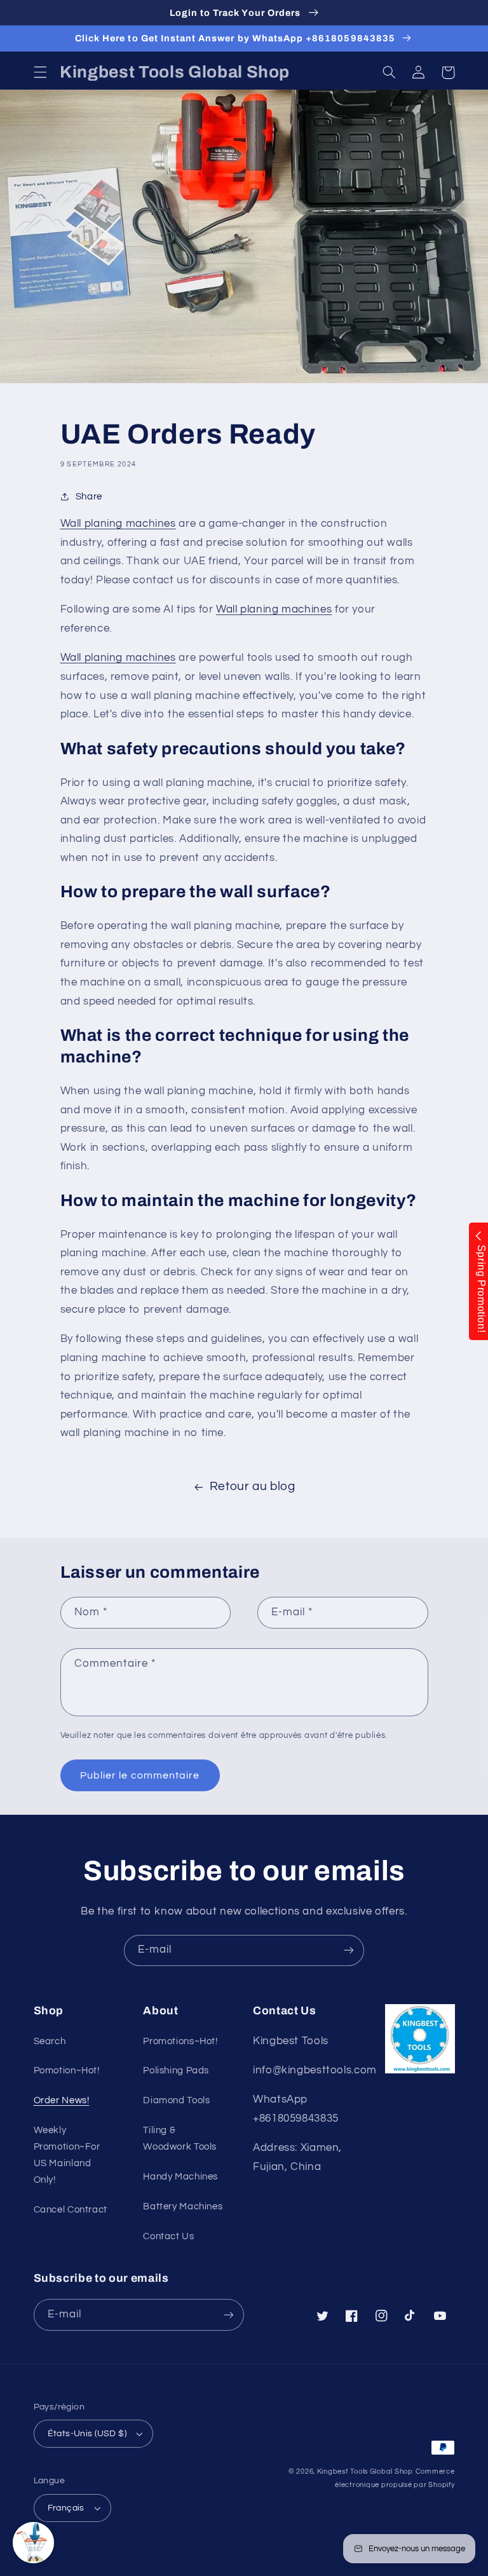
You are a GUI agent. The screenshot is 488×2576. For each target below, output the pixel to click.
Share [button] (89, 497)
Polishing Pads (176, 2071)
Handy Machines (180, 2177)
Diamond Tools (176, 2100)
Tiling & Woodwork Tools (180, 2139)
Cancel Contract (71, 2210)
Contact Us (168, 2236)
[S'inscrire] (349, 1950)
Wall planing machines (118, 524)
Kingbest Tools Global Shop (365, 2471)
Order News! (62, 2100)
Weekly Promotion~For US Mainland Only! (67, 2155)
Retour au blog (253, 1487)
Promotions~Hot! (180, 2041)
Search (50, 2041)
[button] (40, 72)
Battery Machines (183, 2207)
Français (66, 2508)
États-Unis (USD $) (87, 2434)
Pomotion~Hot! (67, 2071)
